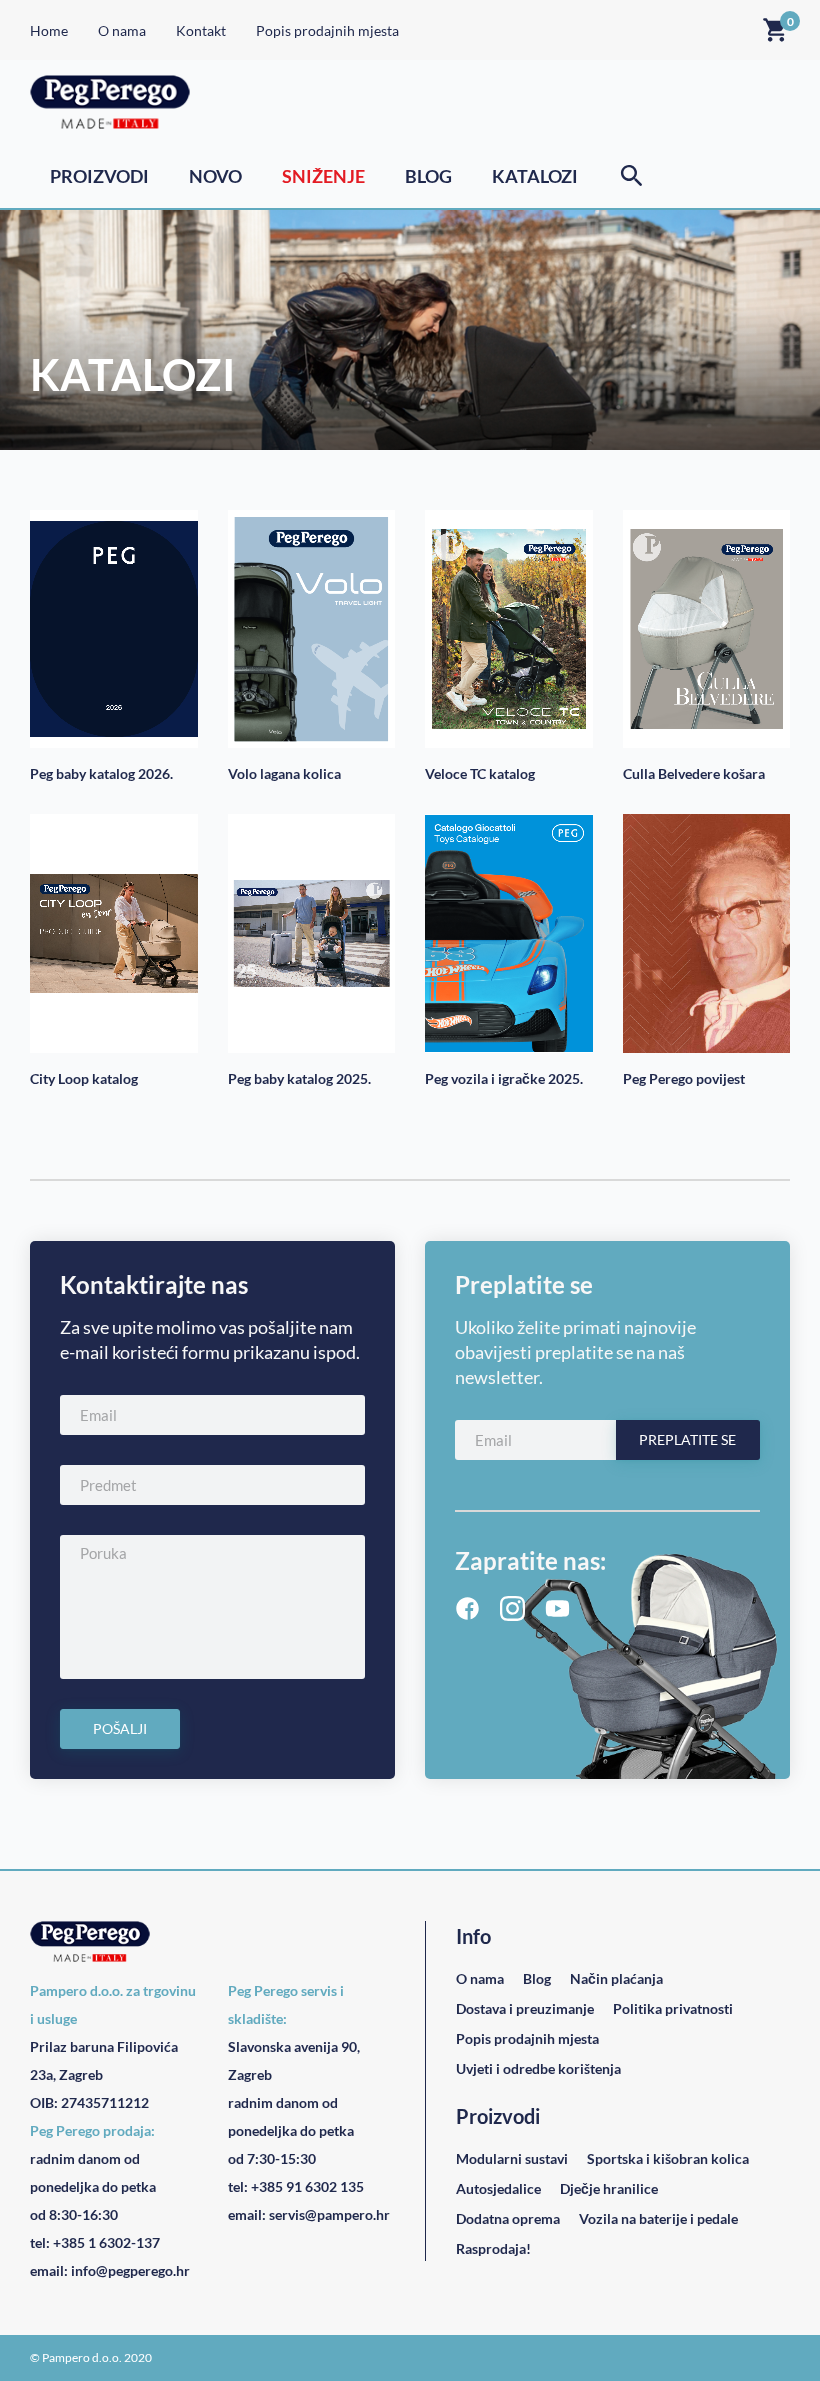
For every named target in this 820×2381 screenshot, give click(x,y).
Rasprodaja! (493, 2248)
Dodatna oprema (508, 2218)
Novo (215, 176)
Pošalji (120, 1728)
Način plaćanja (616, 1978)
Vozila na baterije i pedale (658, 2218)
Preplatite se (687, 1439)
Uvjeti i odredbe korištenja (538, 2068)
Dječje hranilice (609, 2188)
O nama (122, 30)
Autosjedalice (498, 2188)
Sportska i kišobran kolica (668, 2158)
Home (49, 30)
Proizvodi (99, 176)
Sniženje (323, 176)
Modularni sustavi (512, 2158)
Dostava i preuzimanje (525, 2008)
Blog (428, 176)
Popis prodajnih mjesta (327, 30)
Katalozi (535, 176)
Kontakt (201, 30)
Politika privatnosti (673, 2008)
